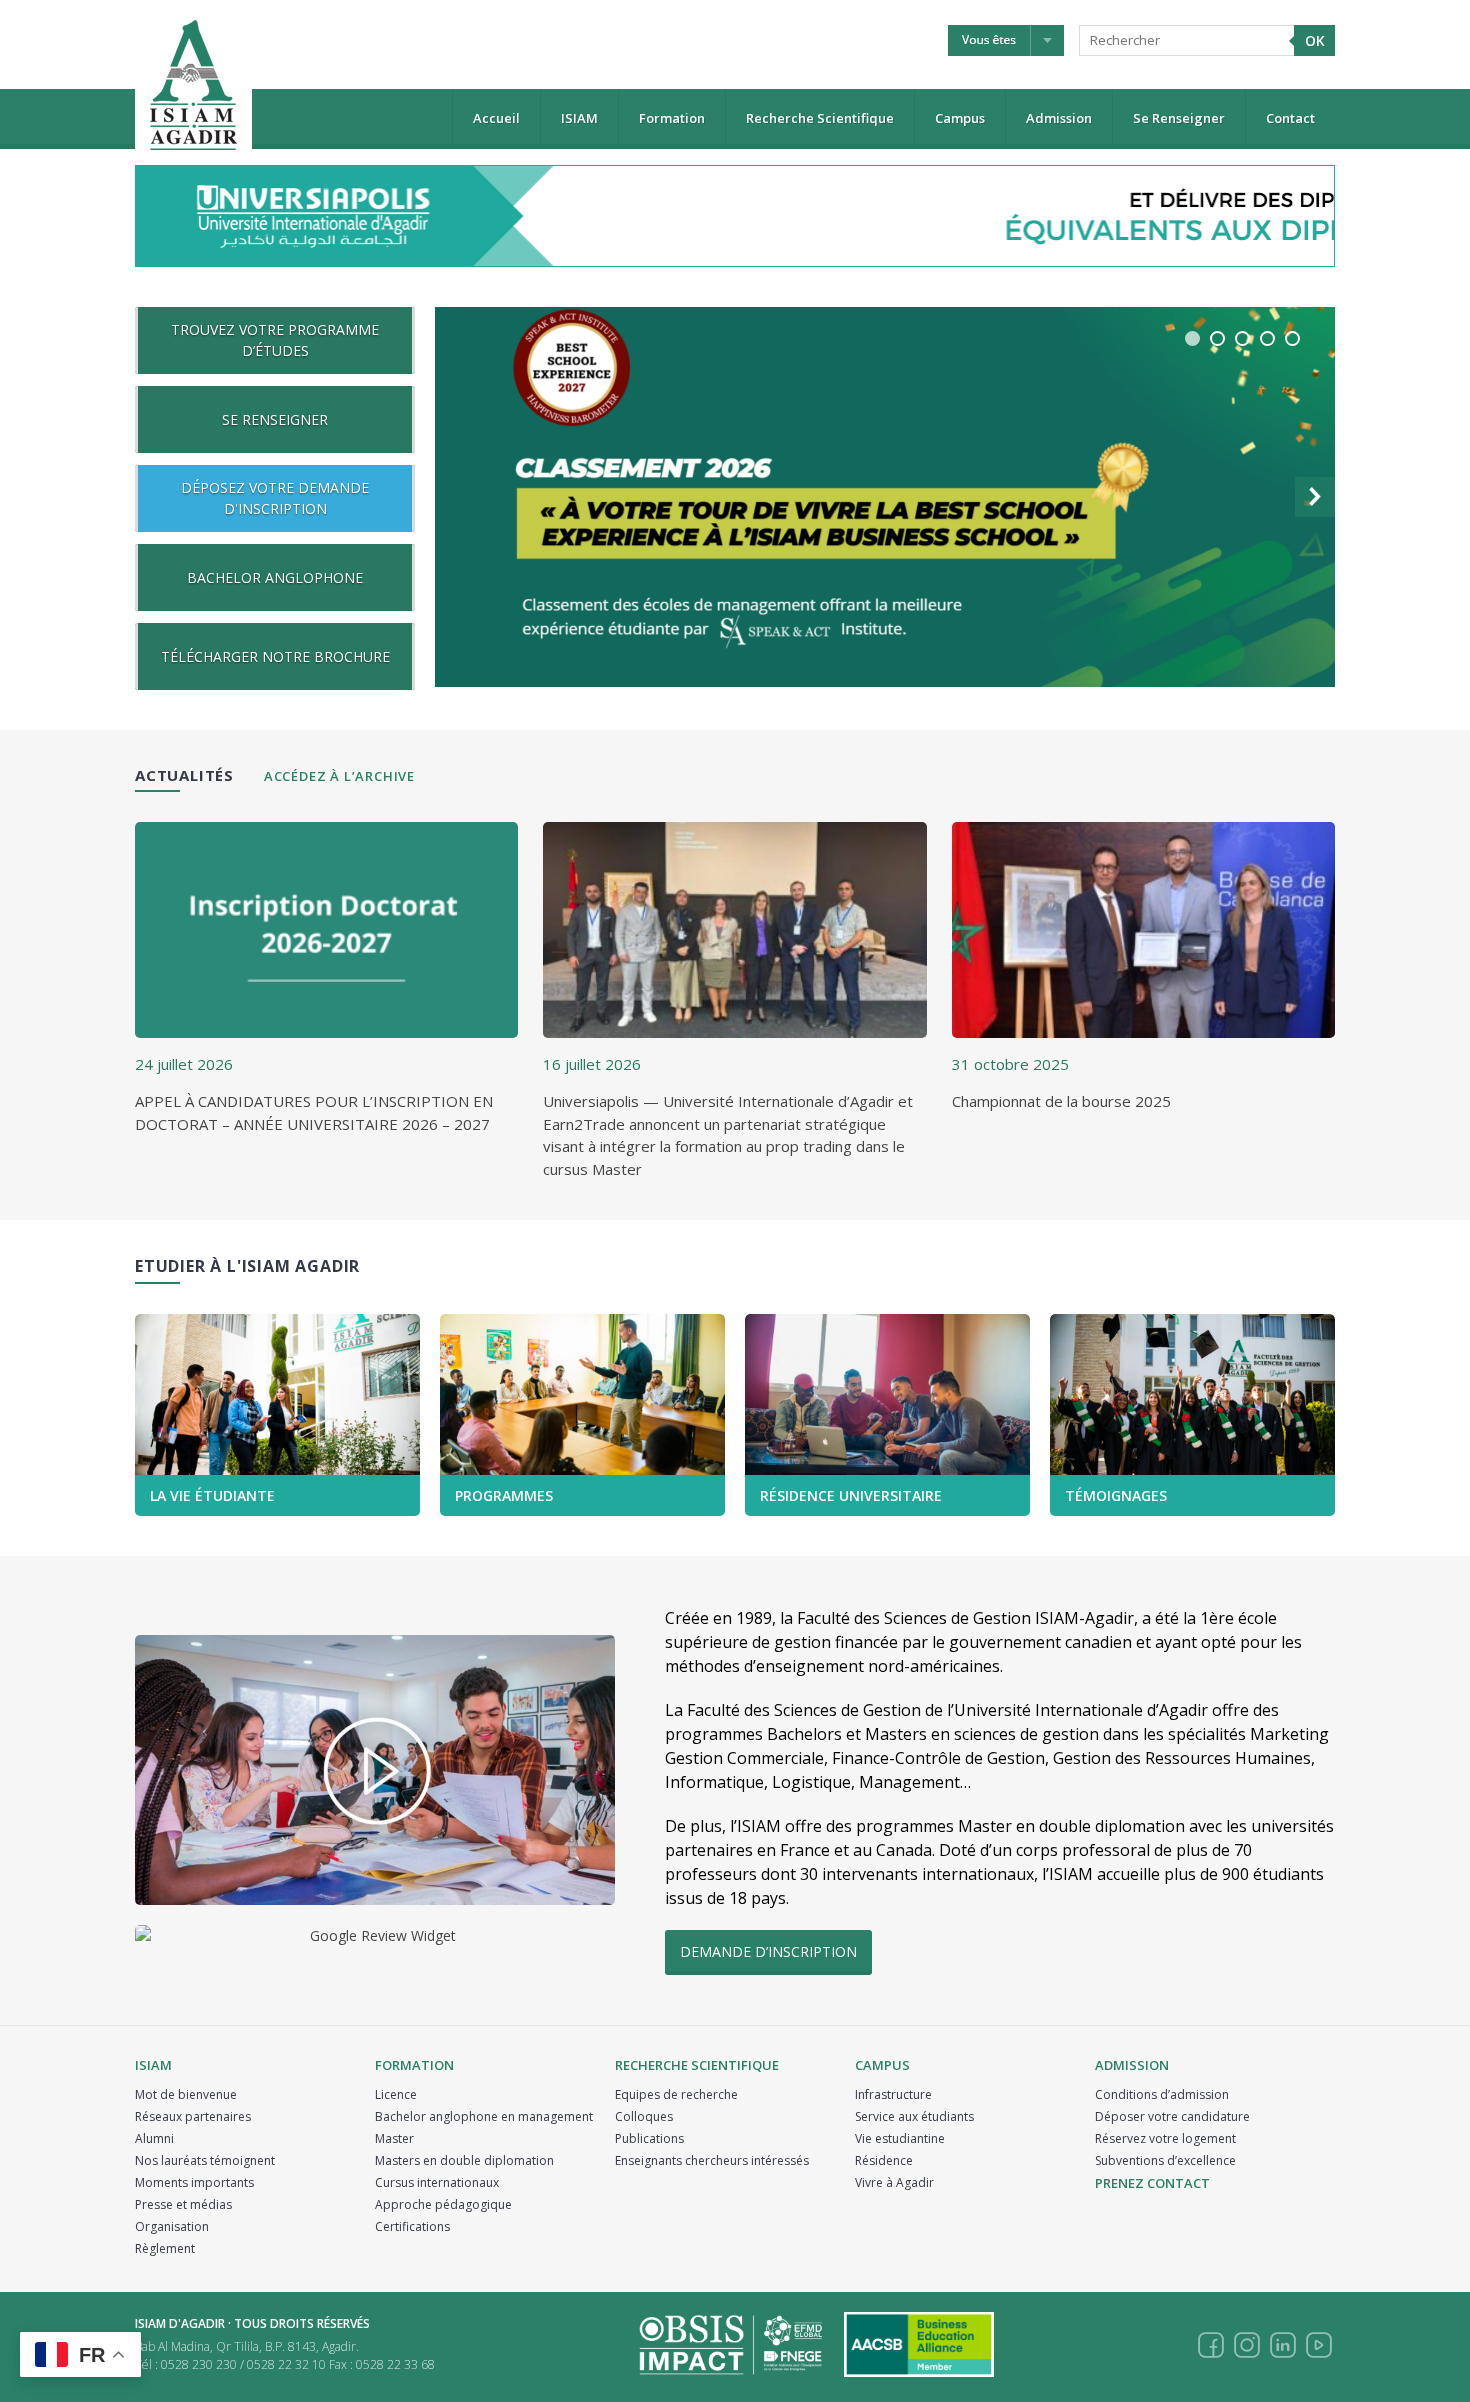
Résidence (884, 2160)
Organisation (172, 2226)
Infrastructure (893, 2094)
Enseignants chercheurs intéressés (712, 2160)
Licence (396, 2094)
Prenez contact (1152, 2183)
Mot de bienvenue (186, 2094)
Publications (649, 2138)
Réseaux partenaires (193, 2116)
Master (394, 2138)
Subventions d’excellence (1165, 2160)
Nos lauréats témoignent (205, 2160)
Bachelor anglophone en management (484, 2116)
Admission (1059, 118)
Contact (1290, 118)
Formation (672, 118)
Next (1315, 497)
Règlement (165, 2248)
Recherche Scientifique (820, 118)
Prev (455, 497)
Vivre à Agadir (894, 2182)
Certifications (412, 2226)
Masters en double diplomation (464, 2160)
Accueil (496, 118)
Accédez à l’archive (339, 776)
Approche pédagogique (443, 2204)
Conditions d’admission (1162, 2094)
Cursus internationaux (437, 2182)
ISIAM (579, 118)
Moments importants (194, 2182)
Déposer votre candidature (1172, 2116)
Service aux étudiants (914, 2116)
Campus (960, 118)
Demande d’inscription (768, 1951)
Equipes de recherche (676, 2094)
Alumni (154, 2138)
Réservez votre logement (1165, 2138)
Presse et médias (183, 2204)
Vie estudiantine (900, 2138)
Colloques (644, 2116)
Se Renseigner (1179, 118)
